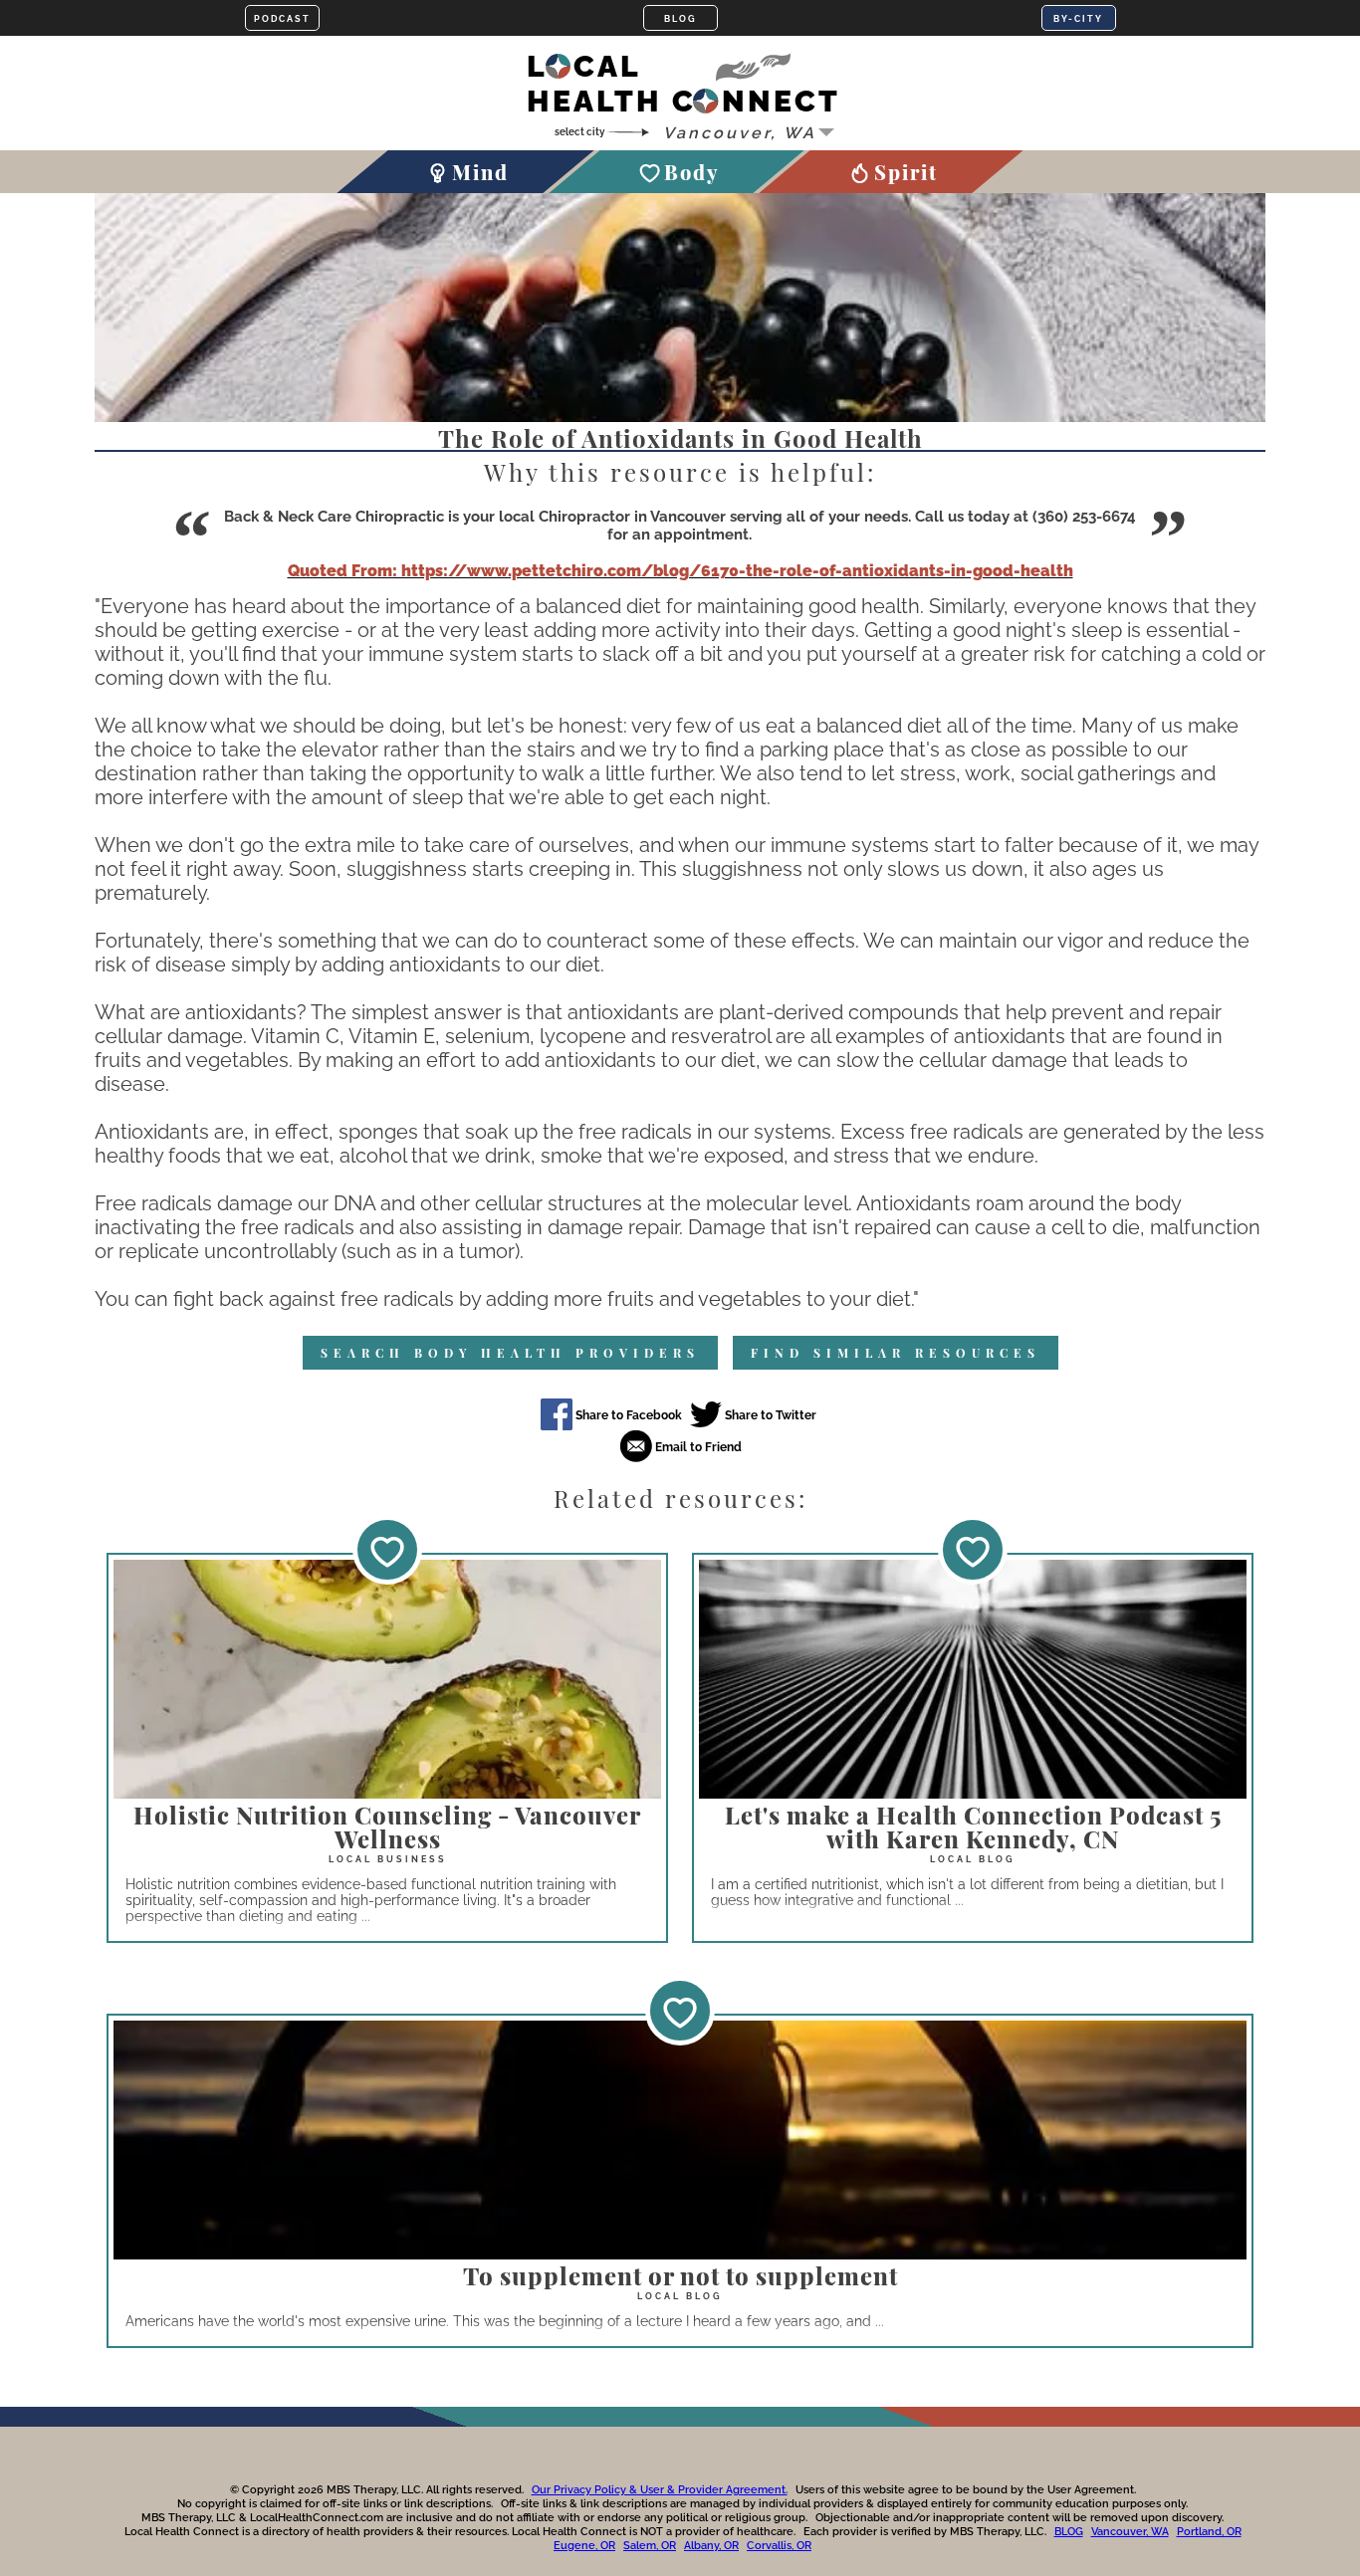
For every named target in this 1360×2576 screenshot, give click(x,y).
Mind (480, 172)
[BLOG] (680, 18)
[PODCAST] (282, 18)
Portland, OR (1209, 2532)
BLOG (1069, 2532)
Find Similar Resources (896, 1353)
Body (691, 172)
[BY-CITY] (1079, 18)
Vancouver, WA (1130, 2532)
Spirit (906, 172)
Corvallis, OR (779, 2546)
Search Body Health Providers (510, 1353)
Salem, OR (650, 2546)
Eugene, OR (584, 2546)
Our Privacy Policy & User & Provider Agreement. (660, 2490)
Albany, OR (711, 2546)
